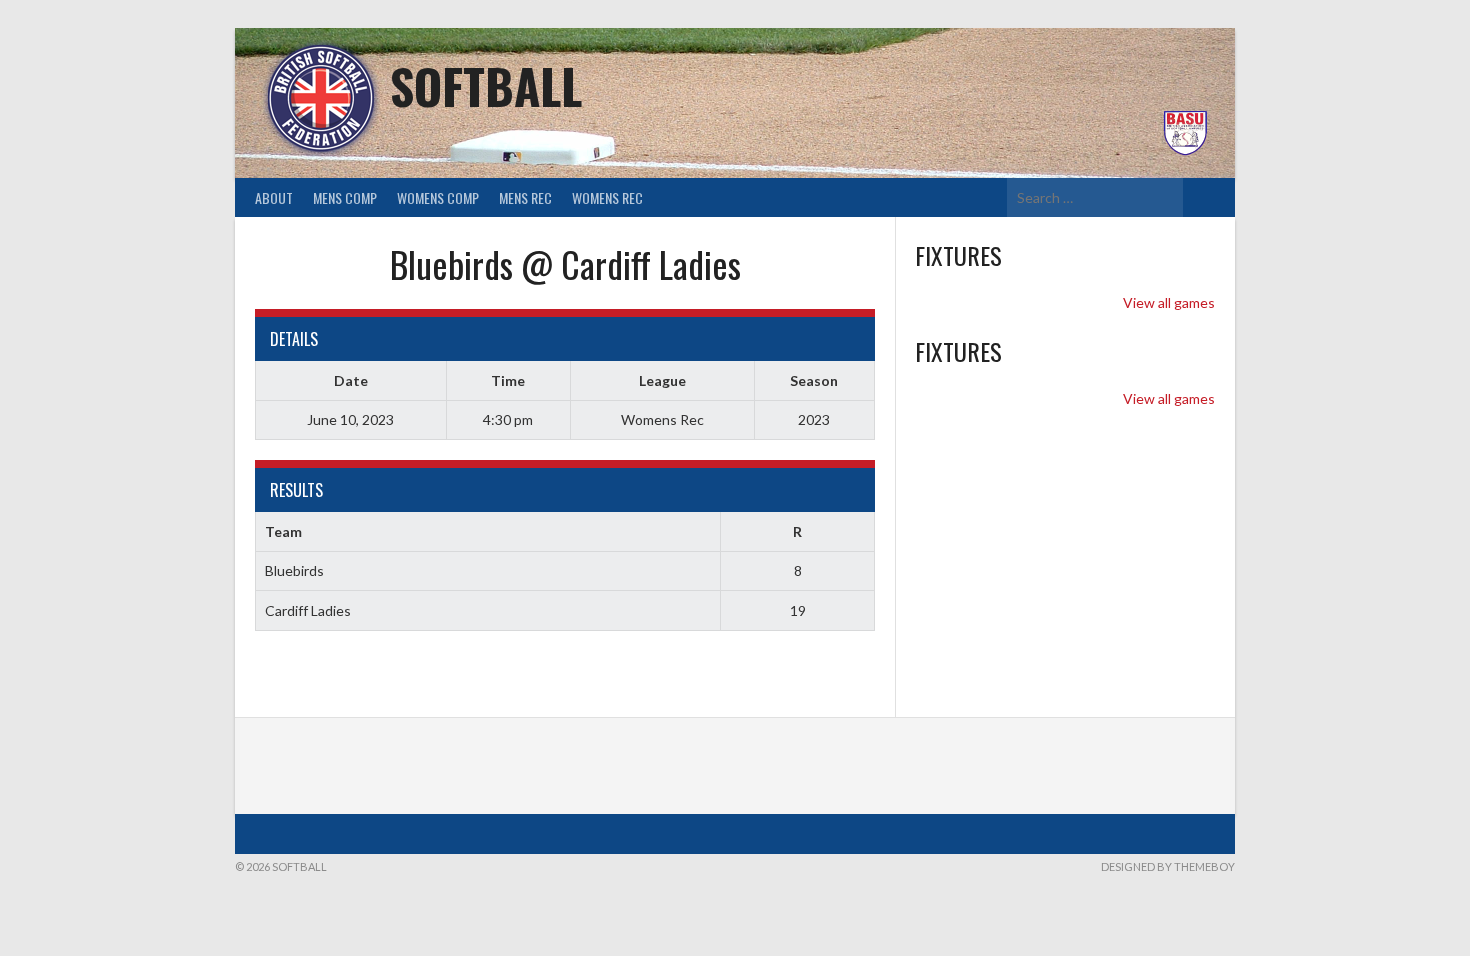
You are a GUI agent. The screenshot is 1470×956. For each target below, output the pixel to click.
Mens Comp (345, 197)
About (274, 197)
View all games (1169, 302)
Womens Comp (438, 197)
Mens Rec (525, 197)
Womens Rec (607, 197)
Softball (486, 85)
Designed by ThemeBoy (1168, 866)
